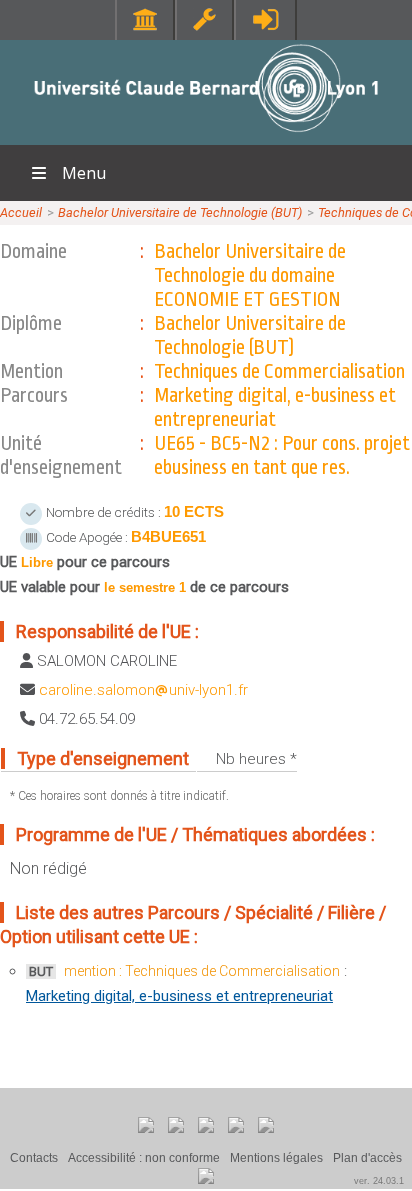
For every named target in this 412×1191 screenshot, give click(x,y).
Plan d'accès (367, 1158)
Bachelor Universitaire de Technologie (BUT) (180, 212)
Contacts (34, 1158)
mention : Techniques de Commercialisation (202, 971)
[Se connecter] (265, 19)
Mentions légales (276, 1158)
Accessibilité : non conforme (144, 1158)
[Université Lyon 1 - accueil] (206, 134)
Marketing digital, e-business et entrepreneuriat (179, 996)
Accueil (21, 212)
